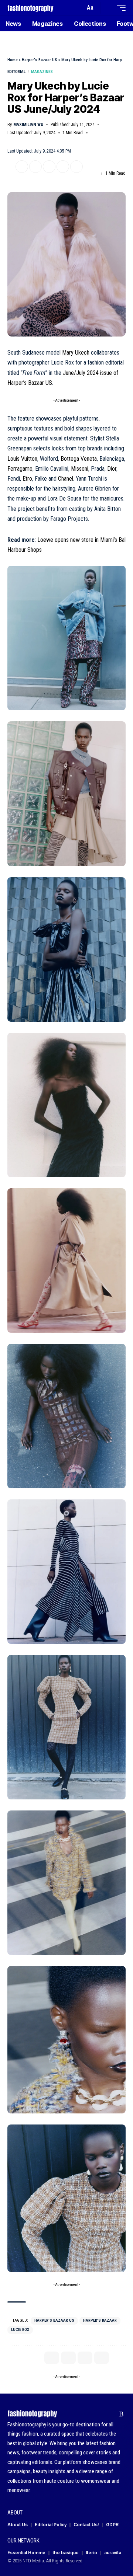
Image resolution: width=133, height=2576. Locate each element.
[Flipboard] (110, 2414)
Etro (27, 479)
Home (13, 60)
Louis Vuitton (22, 459)
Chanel (66, 479)
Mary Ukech (76, 353)
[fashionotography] (30, 8)
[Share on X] (22, 167)
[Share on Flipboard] (35, 167)
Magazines (42, 72)
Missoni (80, 469)
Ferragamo (20, 469)
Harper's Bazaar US (40, 60)
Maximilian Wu (28, 125)
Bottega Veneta (79, 459)
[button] (78, 8)
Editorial (16, 72)
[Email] (49, 167)
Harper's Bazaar (100, 2320)
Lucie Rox (20, 2330)
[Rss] (121, 2414)
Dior (112, 469)
